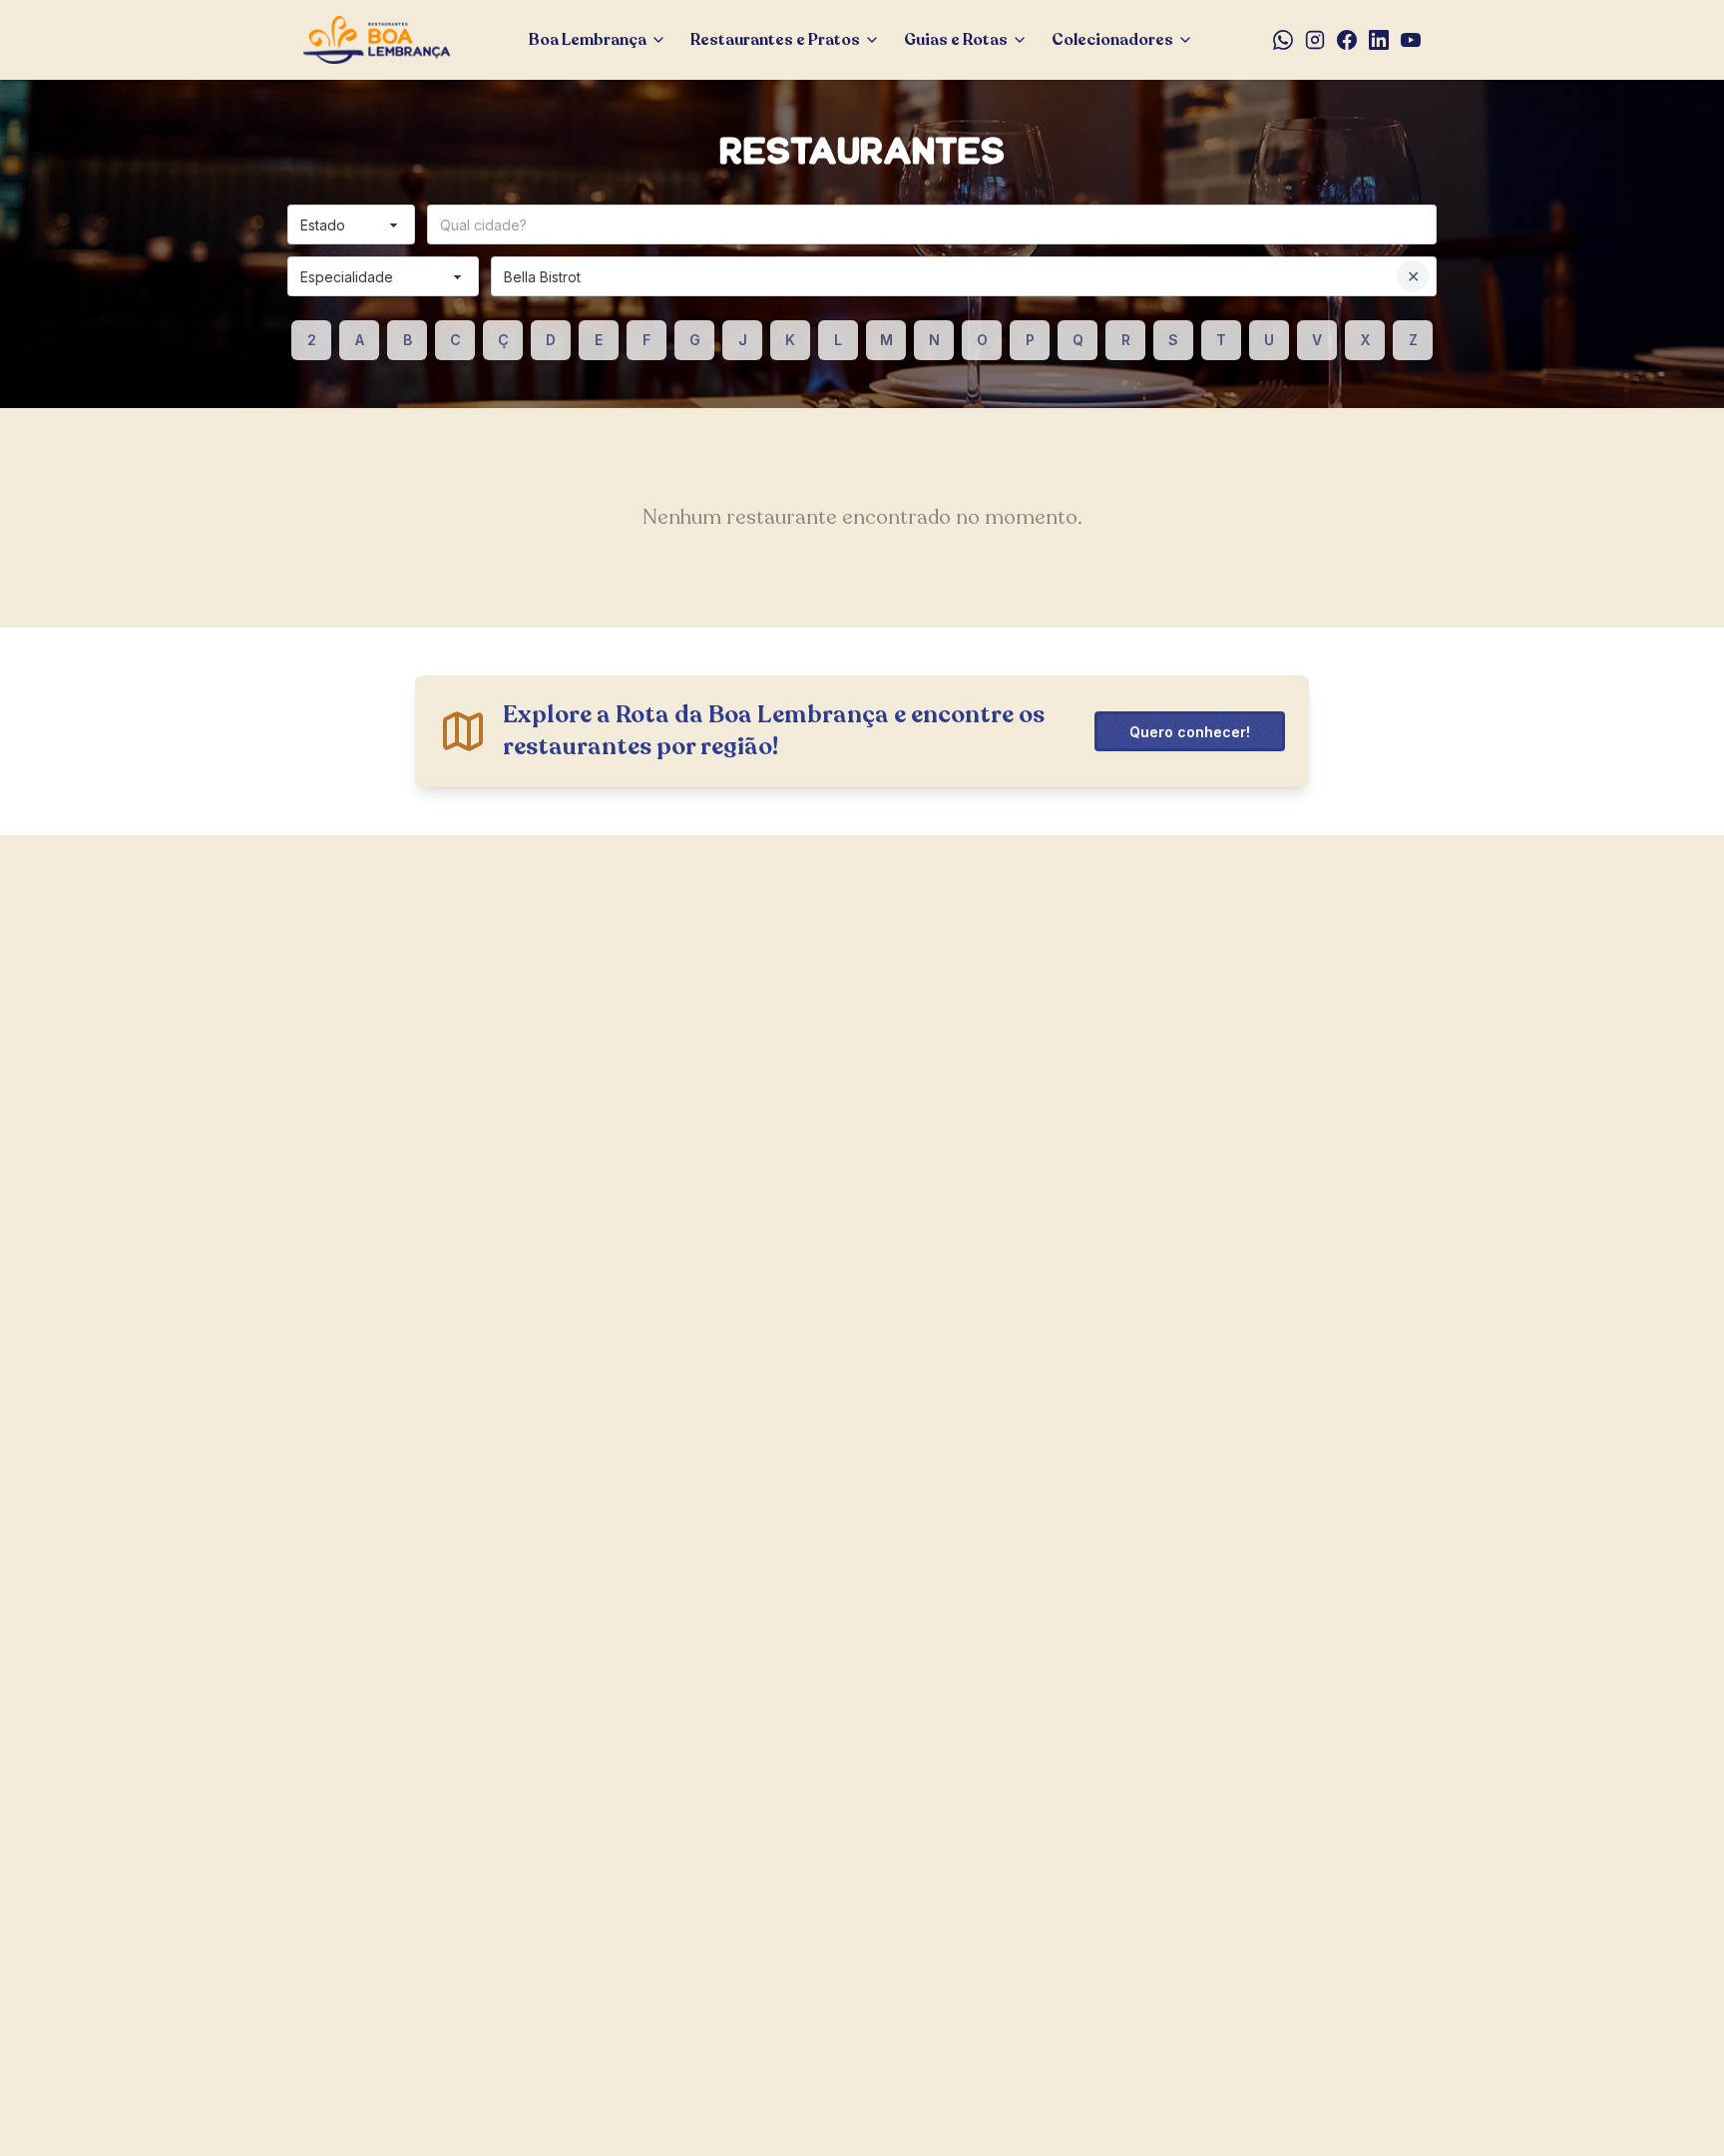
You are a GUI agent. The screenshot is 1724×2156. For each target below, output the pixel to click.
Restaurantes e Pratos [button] (775, 40)
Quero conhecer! (1190, 732)
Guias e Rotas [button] (956, 40)
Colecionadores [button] (1112, 40)
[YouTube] (1411, 40)
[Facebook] (1347, 40)
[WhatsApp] (1283, 40)
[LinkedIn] (1379, 40)
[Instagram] (1315, 40)
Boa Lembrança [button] (588, 40)
